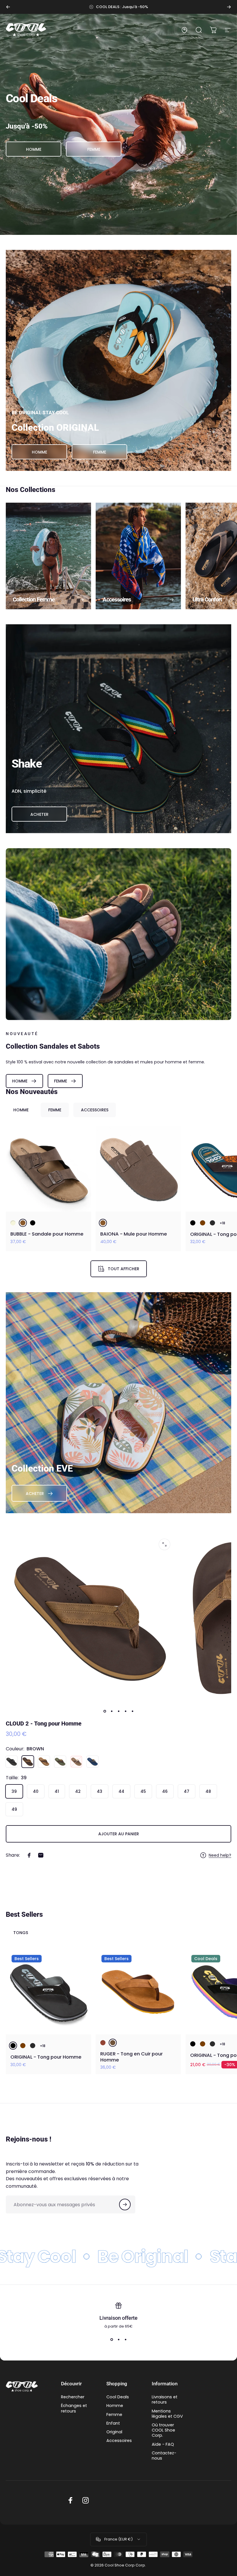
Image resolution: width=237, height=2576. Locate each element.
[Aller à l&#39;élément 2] (112, 1711)
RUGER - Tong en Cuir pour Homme (132, 2057)
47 (187, 1791)
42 (78, 1791)
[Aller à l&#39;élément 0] (105, 1711)
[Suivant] (229, 7)
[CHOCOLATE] (203, 1223)
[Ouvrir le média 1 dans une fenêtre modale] (164, 1544)
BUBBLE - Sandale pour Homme (47, 1234)
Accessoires (119, 2441)
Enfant (113, 2423)
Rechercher (73, 2397)
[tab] (21, 1110)
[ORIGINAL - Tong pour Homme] (48, 1992)
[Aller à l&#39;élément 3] (118, 1711)
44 (121, 1791)
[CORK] (44, 1762)
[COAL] (212, 1223)
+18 (222, 1223)
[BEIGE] (13, 1223)
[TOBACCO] (113, 2043)
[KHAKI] (60, 1762)
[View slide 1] (112, 2340)
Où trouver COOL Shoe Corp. (163, 2430)
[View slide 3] (125, 2340)
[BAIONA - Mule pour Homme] (138, 1169)
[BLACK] (33, 1223)
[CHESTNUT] (103, 2043)
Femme (114, 2415)
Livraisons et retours (165, 2399)
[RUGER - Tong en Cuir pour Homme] (138, 1992)
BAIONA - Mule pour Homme (134, 1234)
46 (165, 1791)
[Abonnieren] (125, 2204)
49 (14, 1809)
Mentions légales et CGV (167, 2414)
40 (36, 1791)
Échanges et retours (74, 2408)
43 (100, 1791)
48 (208, 1791)
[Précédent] (8, 7)
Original (114, 2432)
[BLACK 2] (193, 1223)
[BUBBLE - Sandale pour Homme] (48, 1169)
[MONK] (76, 1762)
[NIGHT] (92, 1762)
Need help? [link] (220, 1856)
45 (143, 1791)
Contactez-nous (164, 2456)
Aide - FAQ (163, 2444)
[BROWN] (23, 1223)
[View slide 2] (118, 2340)
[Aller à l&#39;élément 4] (125, 1711)
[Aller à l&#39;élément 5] (132, 1711)
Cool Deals (118, 2397)
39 (14, 1791)
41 (57, 1791)
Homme (115, 2406)
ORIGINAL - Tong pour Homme (46, 2057)
